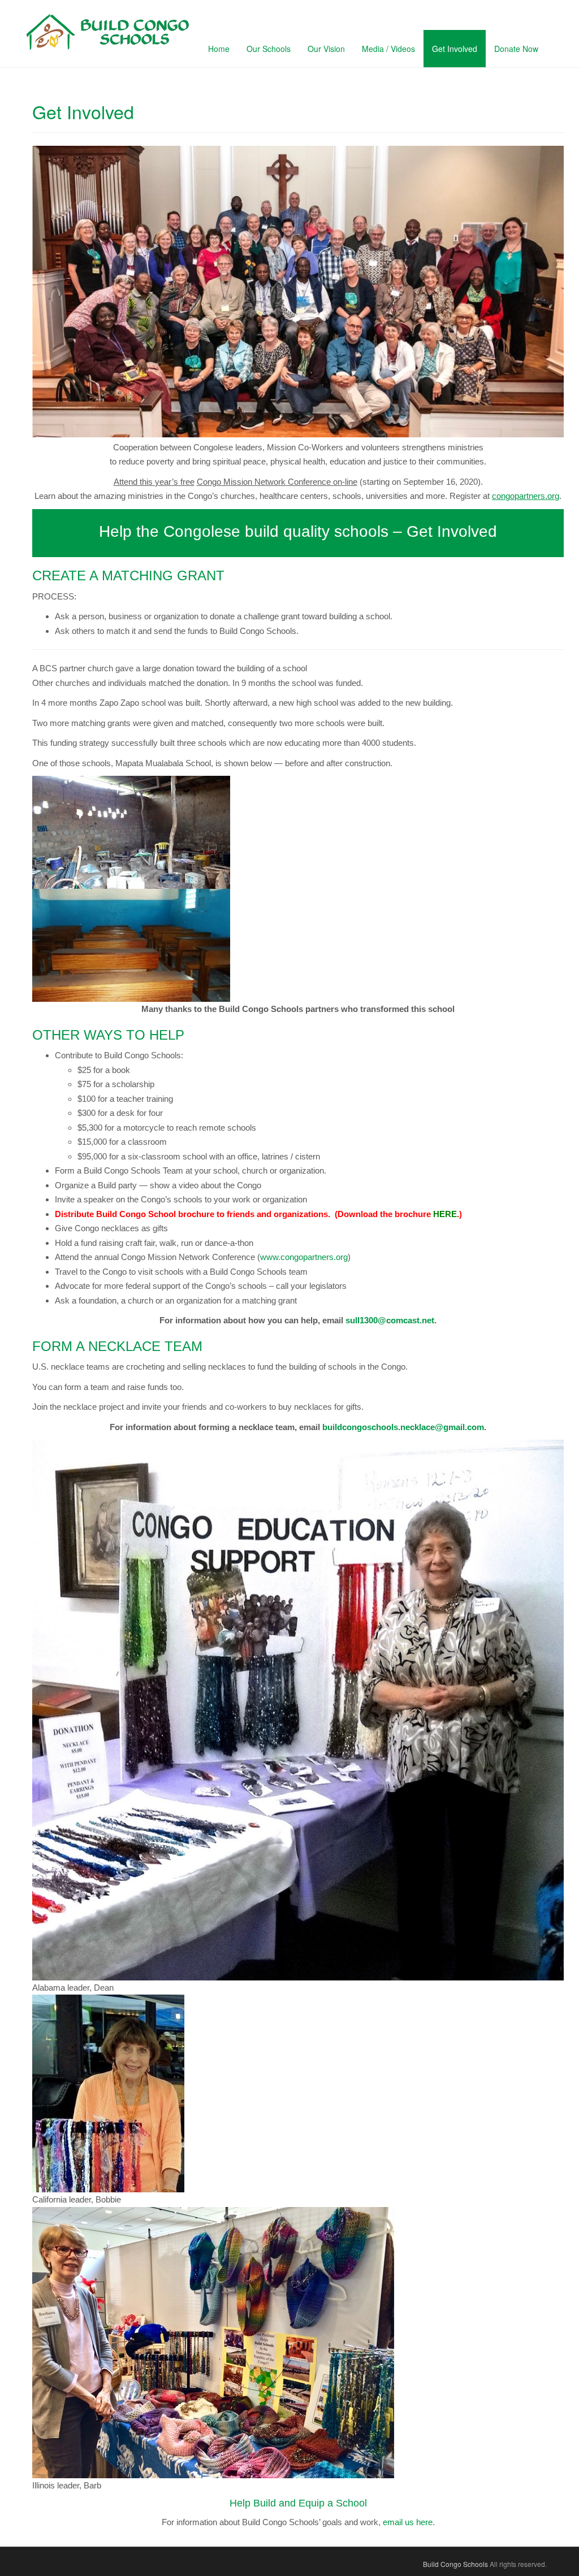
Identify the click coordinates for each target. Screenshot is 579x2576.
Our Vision (326, 49)
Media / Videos (388, 49)
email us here (408, 2522)
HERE (445, 1214)
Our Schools (269, 49)
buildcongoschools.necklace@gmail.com (403, 1427)
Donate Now (516, 49)
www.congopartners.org (304, 1257)
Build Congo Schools (455, 2564)
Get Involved (455, 49)
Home (219, 49)
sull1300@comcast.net (390, 1320)
